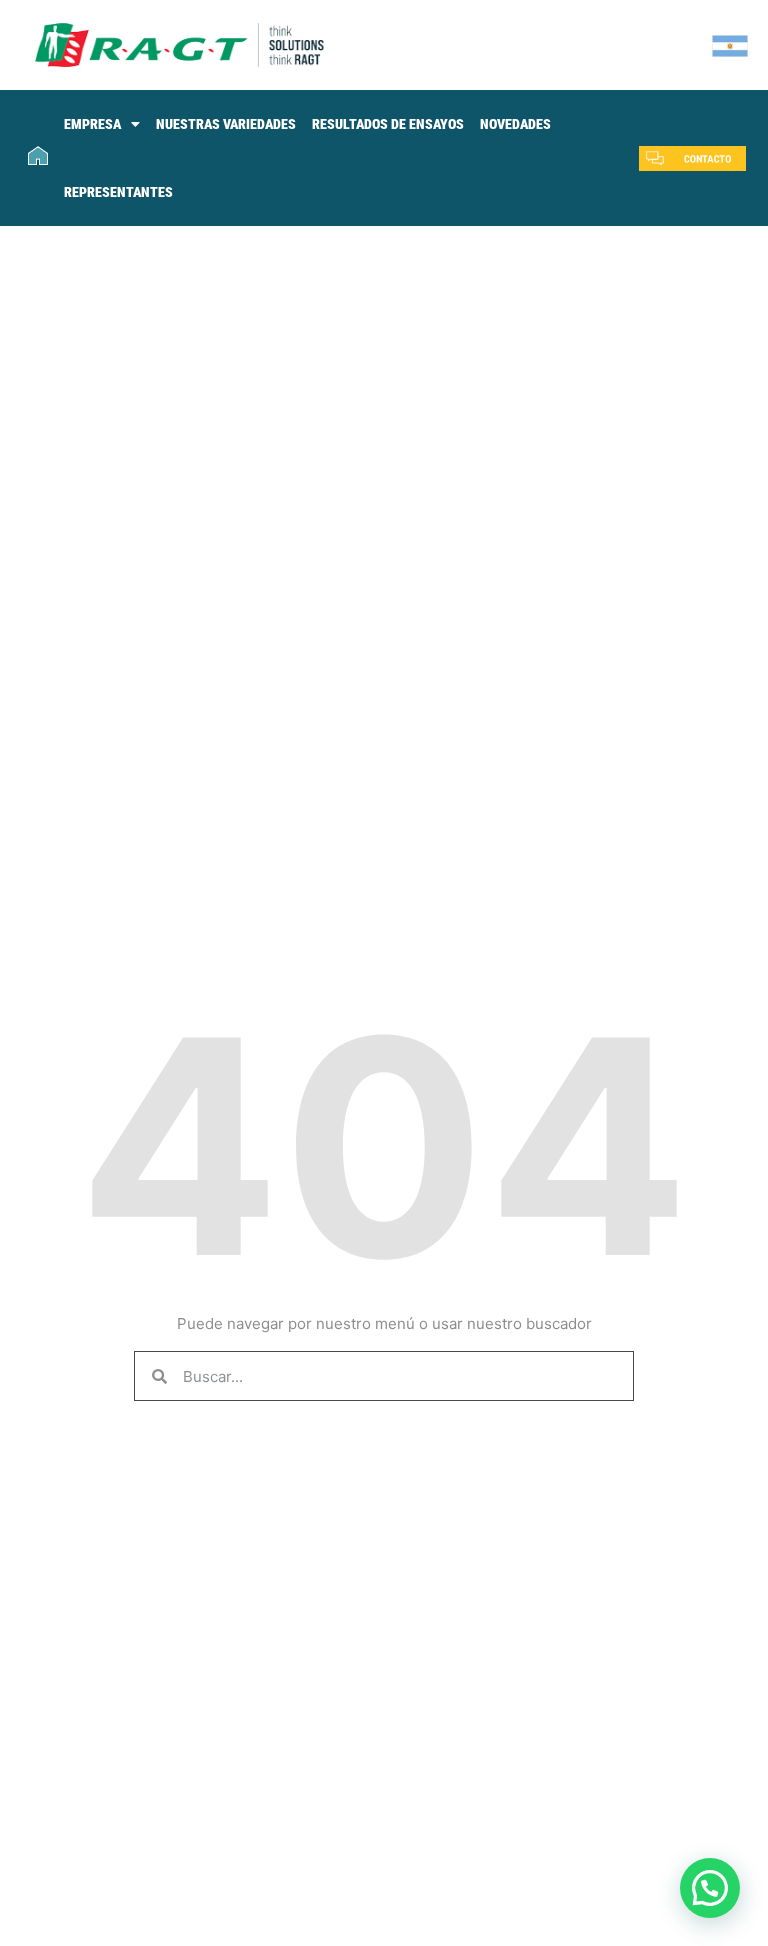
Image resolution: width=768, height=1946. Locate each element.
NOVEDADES (515, 124)
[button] (710, 1888)
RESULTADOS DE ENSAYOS (388, 124)
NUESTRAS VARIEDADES (226, 124)
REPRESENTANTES (118, 192)
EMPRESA (92, 124)
